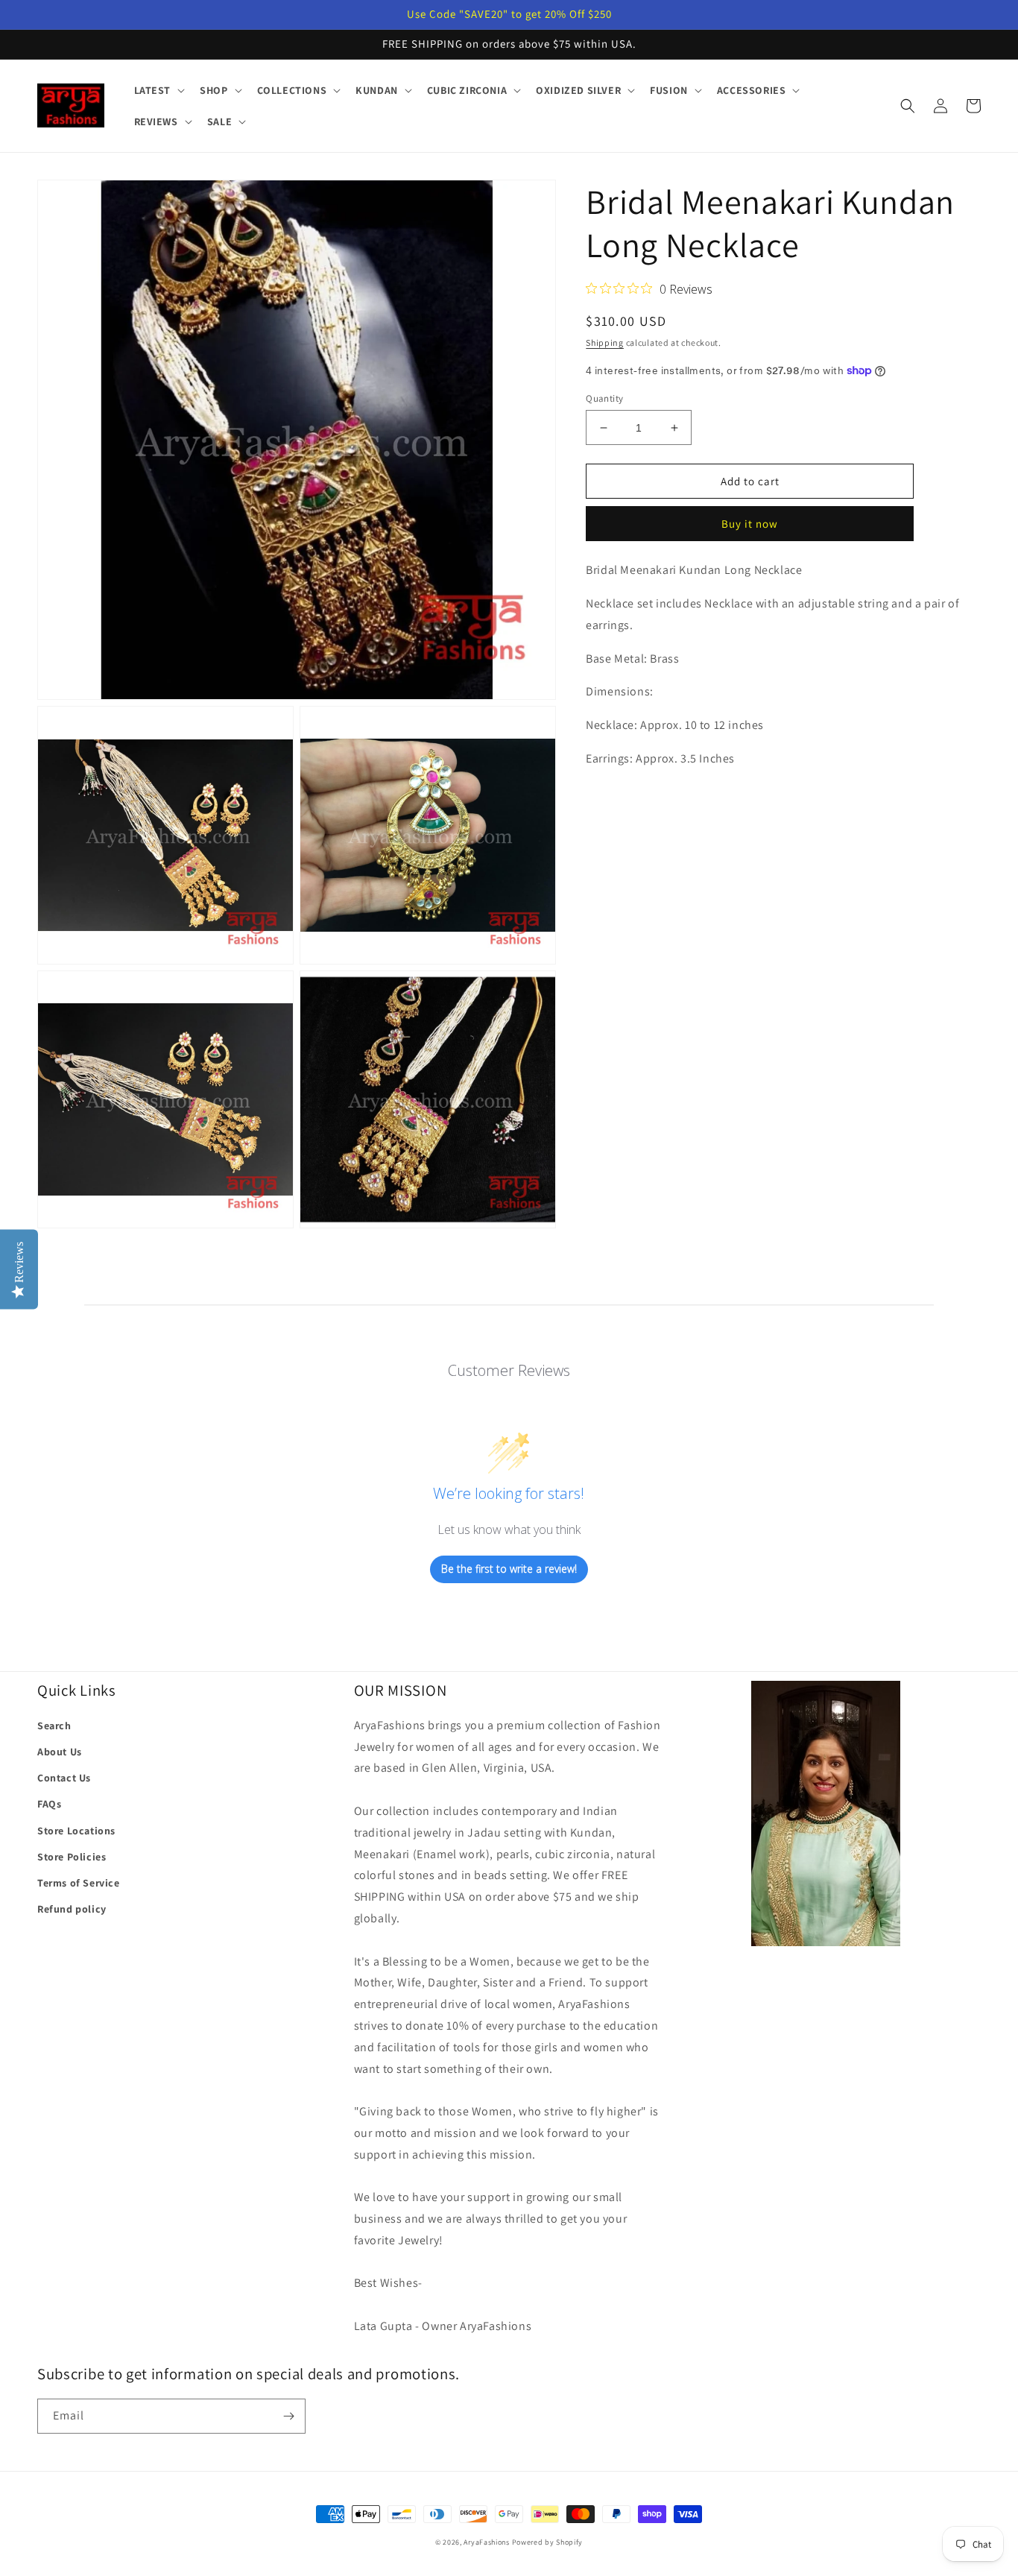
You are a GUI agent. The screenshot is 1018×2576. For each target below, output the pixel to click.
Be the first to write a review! (509, 1569)
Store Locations (76, 1831)
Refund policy (72, 1909)
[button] (158, 90)
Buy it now (750, 524)
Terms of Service (79, 1883)
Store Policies (72, 1857)
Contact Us (64, 1778)
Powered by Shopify (548, 2542)
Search (54, 1726)
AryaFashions (486, 2542)
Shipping (605, 342)
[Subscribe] (288, 2416)
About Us (60, 1752)
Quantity (604, 398)
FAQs (49, 1804)
